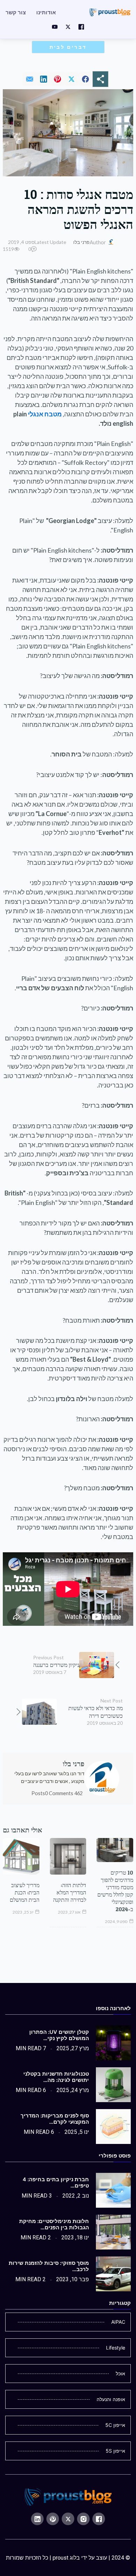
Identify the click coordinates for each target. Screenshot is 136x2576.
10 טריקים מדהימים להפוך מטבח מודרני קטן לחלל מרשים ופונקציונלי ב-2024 (115, 1891)
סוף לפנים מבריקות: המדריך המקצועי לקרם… (55, 2119)
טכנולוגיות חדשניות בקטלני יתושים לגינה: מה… (56, 2077)
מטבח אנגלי (45, 414)
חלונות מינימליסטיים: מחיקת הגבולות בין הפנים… (54, 2224)
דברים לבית (68, 47)
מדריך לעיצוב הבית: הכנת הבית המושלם (25, 1892)
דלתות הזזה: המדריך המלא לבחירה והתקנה (70, 1892)
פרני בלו (81, 242)
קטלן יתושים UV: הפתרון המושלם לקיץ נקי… (59, 2035)
